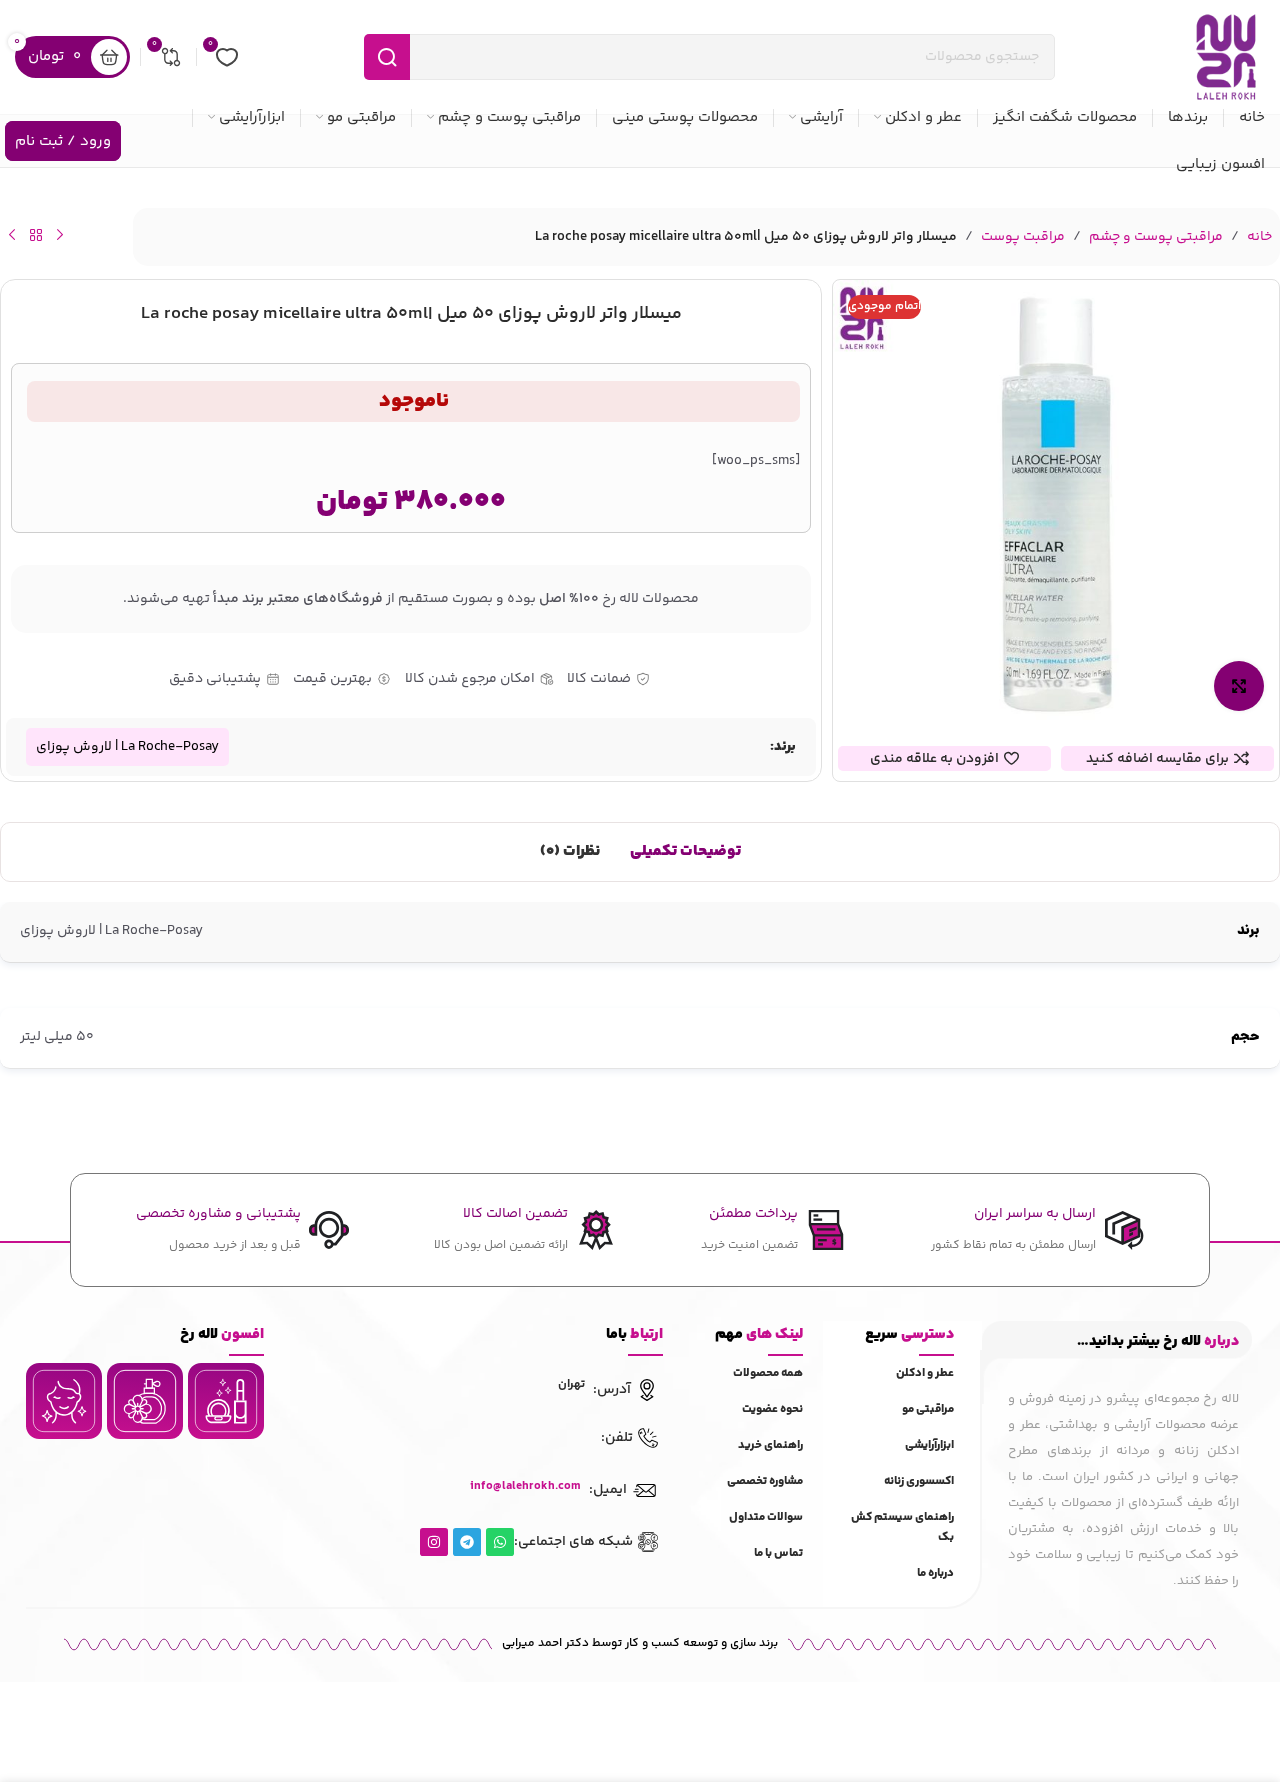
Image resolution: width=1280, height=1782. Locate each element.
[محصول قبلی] (60, 235)
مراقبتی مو (928, 1409)
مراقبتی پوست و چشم (1156, 237)
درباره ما (935, 1573)
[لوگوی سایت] (1226, 57)
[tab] (685, 852)
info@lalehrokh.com (525, 1486)
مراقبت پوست (1023, 237)
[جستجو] (387, 57)
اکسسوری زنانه (919, 1481)
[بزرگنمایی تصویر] (1239, 686)
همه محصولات (768, 1373)
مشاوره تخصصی (765, 1481)
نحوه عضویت (772, 1409)
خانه (1259, 237)
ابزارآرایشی (929, 1445)
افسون (222, 1334)
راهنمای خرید (770, 1445)
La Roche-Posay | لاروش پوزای (127, 747)
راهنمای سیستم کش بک (902, 1527)
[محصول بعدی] (12, 235)
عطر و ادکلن (925, 1373)
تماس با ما (778, 1553)
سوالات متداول (766, 1517)
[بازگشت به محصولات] (36, 235)
